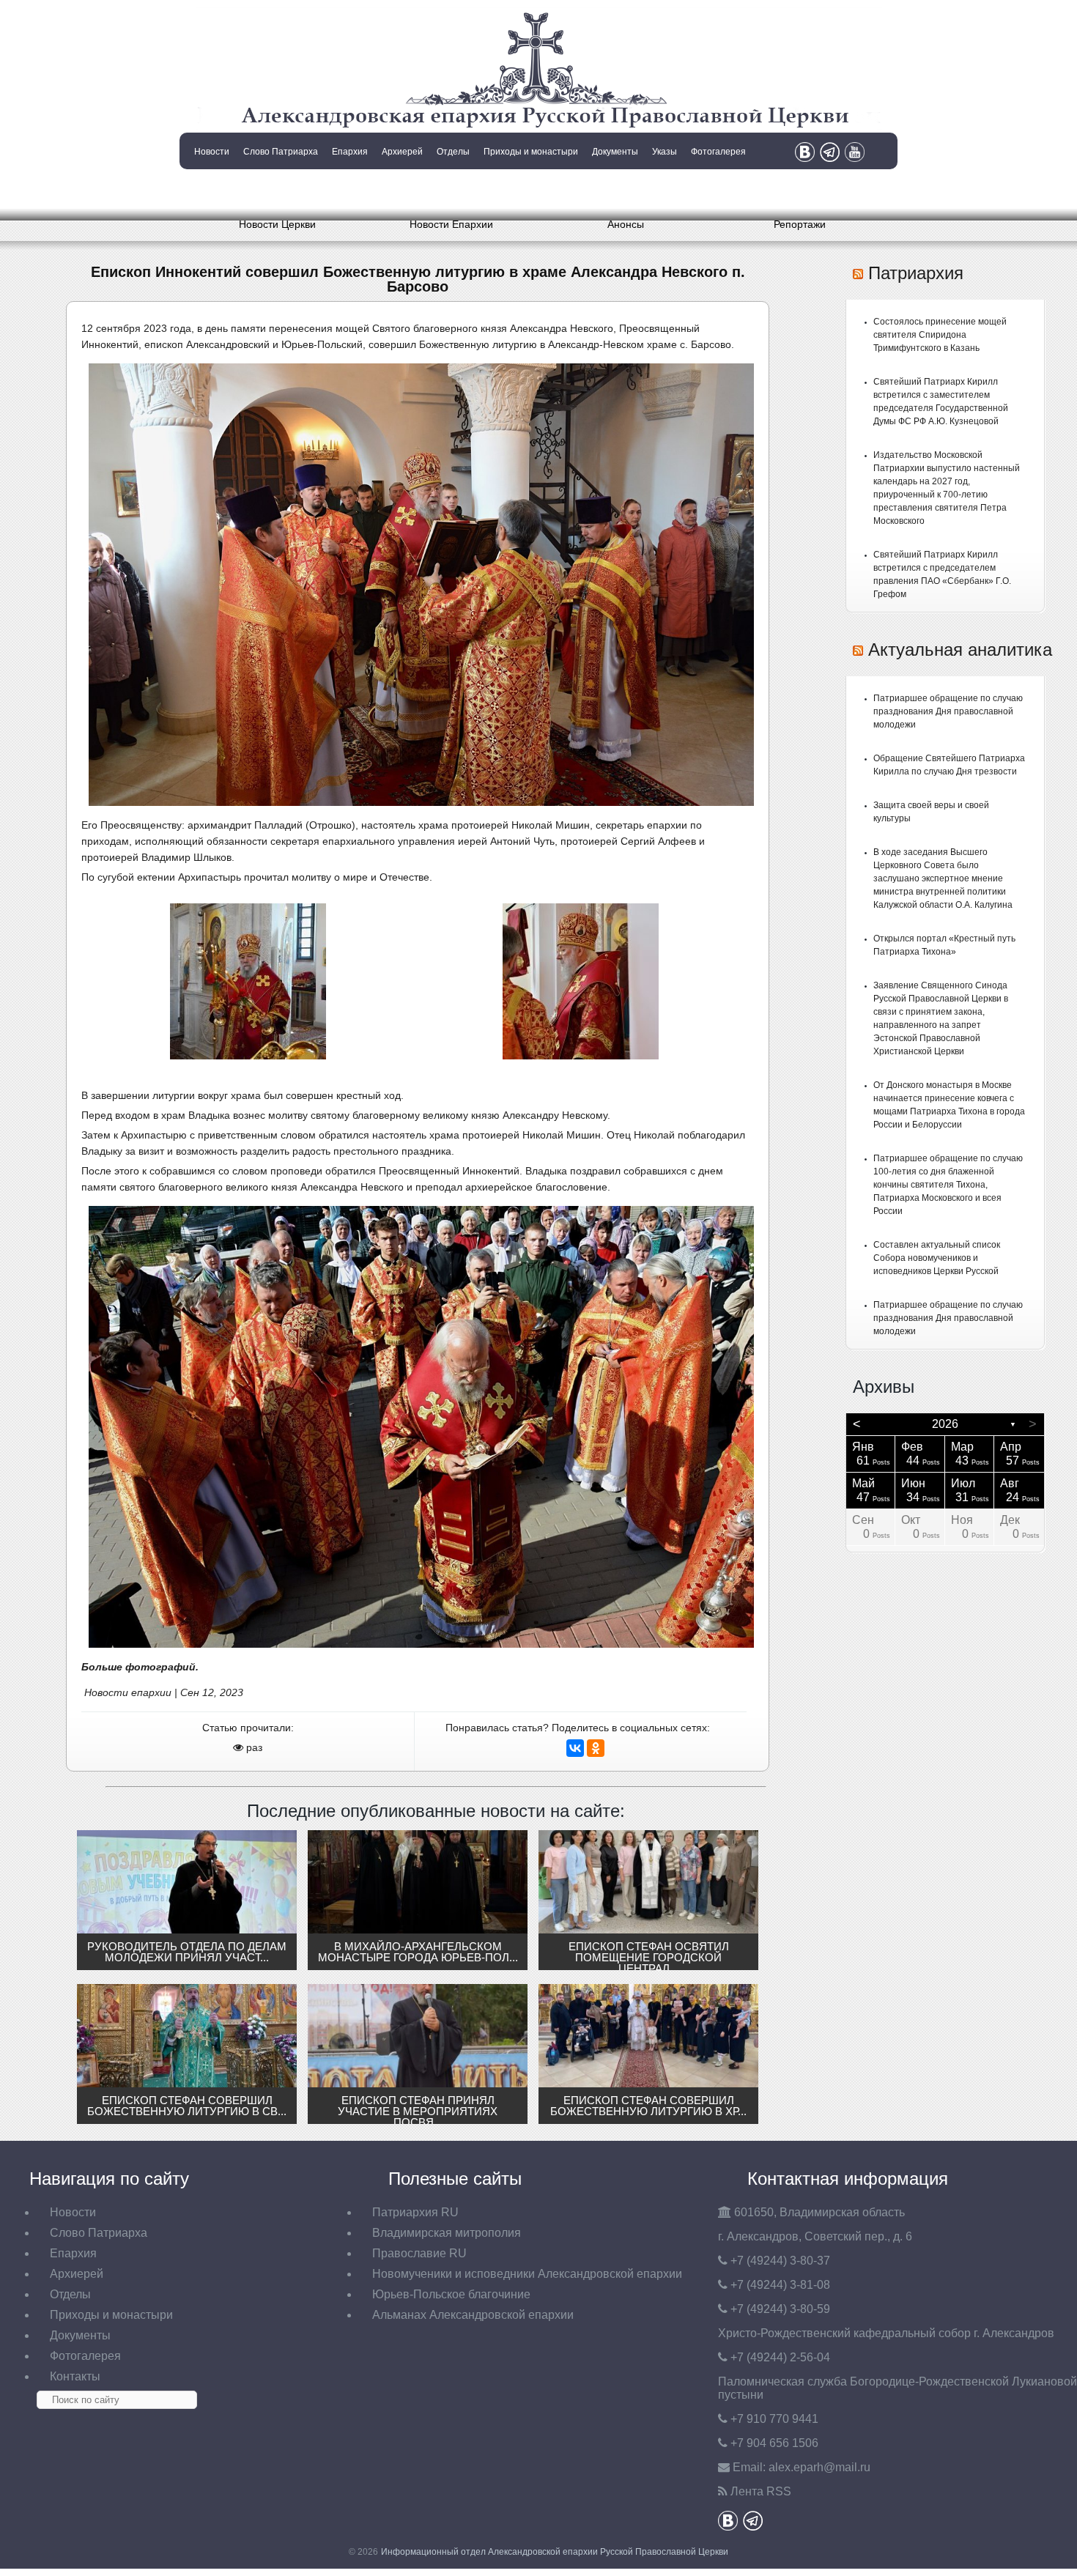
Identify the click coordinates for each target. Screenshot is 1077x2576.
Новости (212, 152)
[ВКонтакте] (575, 1748)
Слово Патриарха (281, 152)
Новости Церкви (277, 224)
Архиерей (402, 152)
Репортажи (800, 224)
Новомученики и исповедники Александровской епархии (527, 2274)
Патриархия (916, 273)
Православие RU (419, 2253)
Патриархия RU (415, 2212)
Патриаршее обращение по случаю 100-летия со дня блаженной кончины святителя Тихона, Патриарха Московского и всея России (948, 1185)
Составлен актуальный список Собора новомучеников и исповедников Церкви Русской (937, 1258)
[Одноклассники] (596, 1748)
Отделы (453, 152)
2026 (945, 1424)
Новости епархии (128, 1692)
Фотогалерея (718, 152)
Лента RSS (761, 2491)
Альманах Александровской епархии (473, 2315)
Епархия (350, 152)
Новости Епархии (451, 224)
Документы (615, 152)
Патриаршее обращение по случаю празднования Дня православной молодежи (948, 711)
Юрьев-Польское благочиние (451, 2294)
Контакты (210, 189)
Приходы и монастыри (531, 152)
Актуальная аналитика (960, 649)
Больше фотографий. (140, 1667)
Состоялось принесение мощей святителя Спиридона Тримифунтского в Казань (940, 335)
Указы (665, 152)
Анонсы (626, 224)
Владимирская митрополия (447, 2233)
